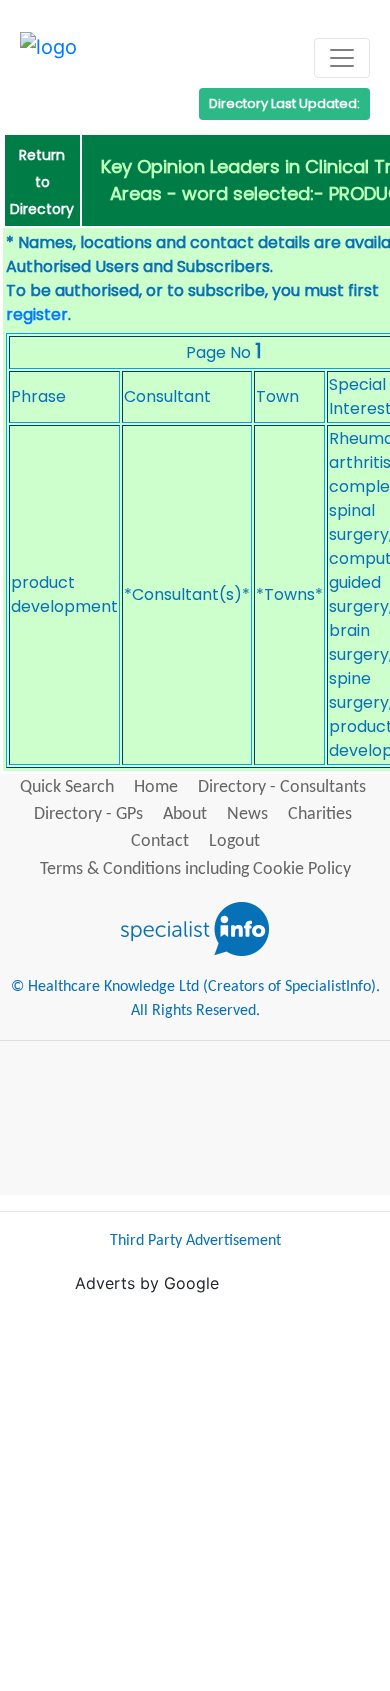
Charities (320, 814)
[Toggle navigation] (342, 58)
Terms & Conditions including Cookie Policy (195, 869)
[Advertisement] (195, 1490)
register (37, 314)
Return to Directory (42, 182)
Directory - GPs (88, 814)
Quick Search (67, 787)
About (185, 814)
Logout (234, 841)
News (247, 814)
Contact (160, 841)
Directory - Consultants (282, 787)
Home (156, 787)
